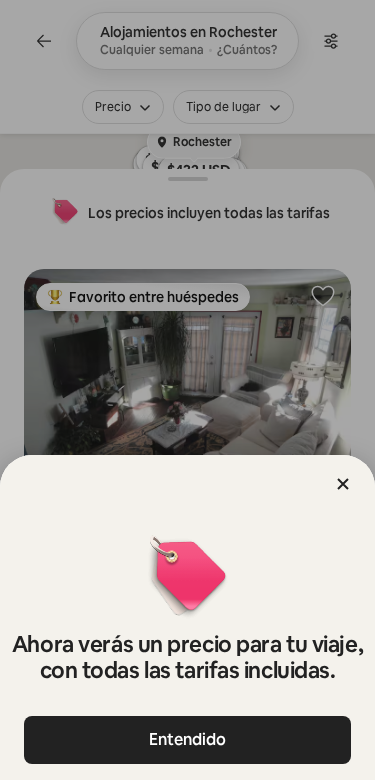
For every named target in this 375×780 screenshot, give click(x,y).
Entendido (187, 739)
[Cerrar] (343, 484)
